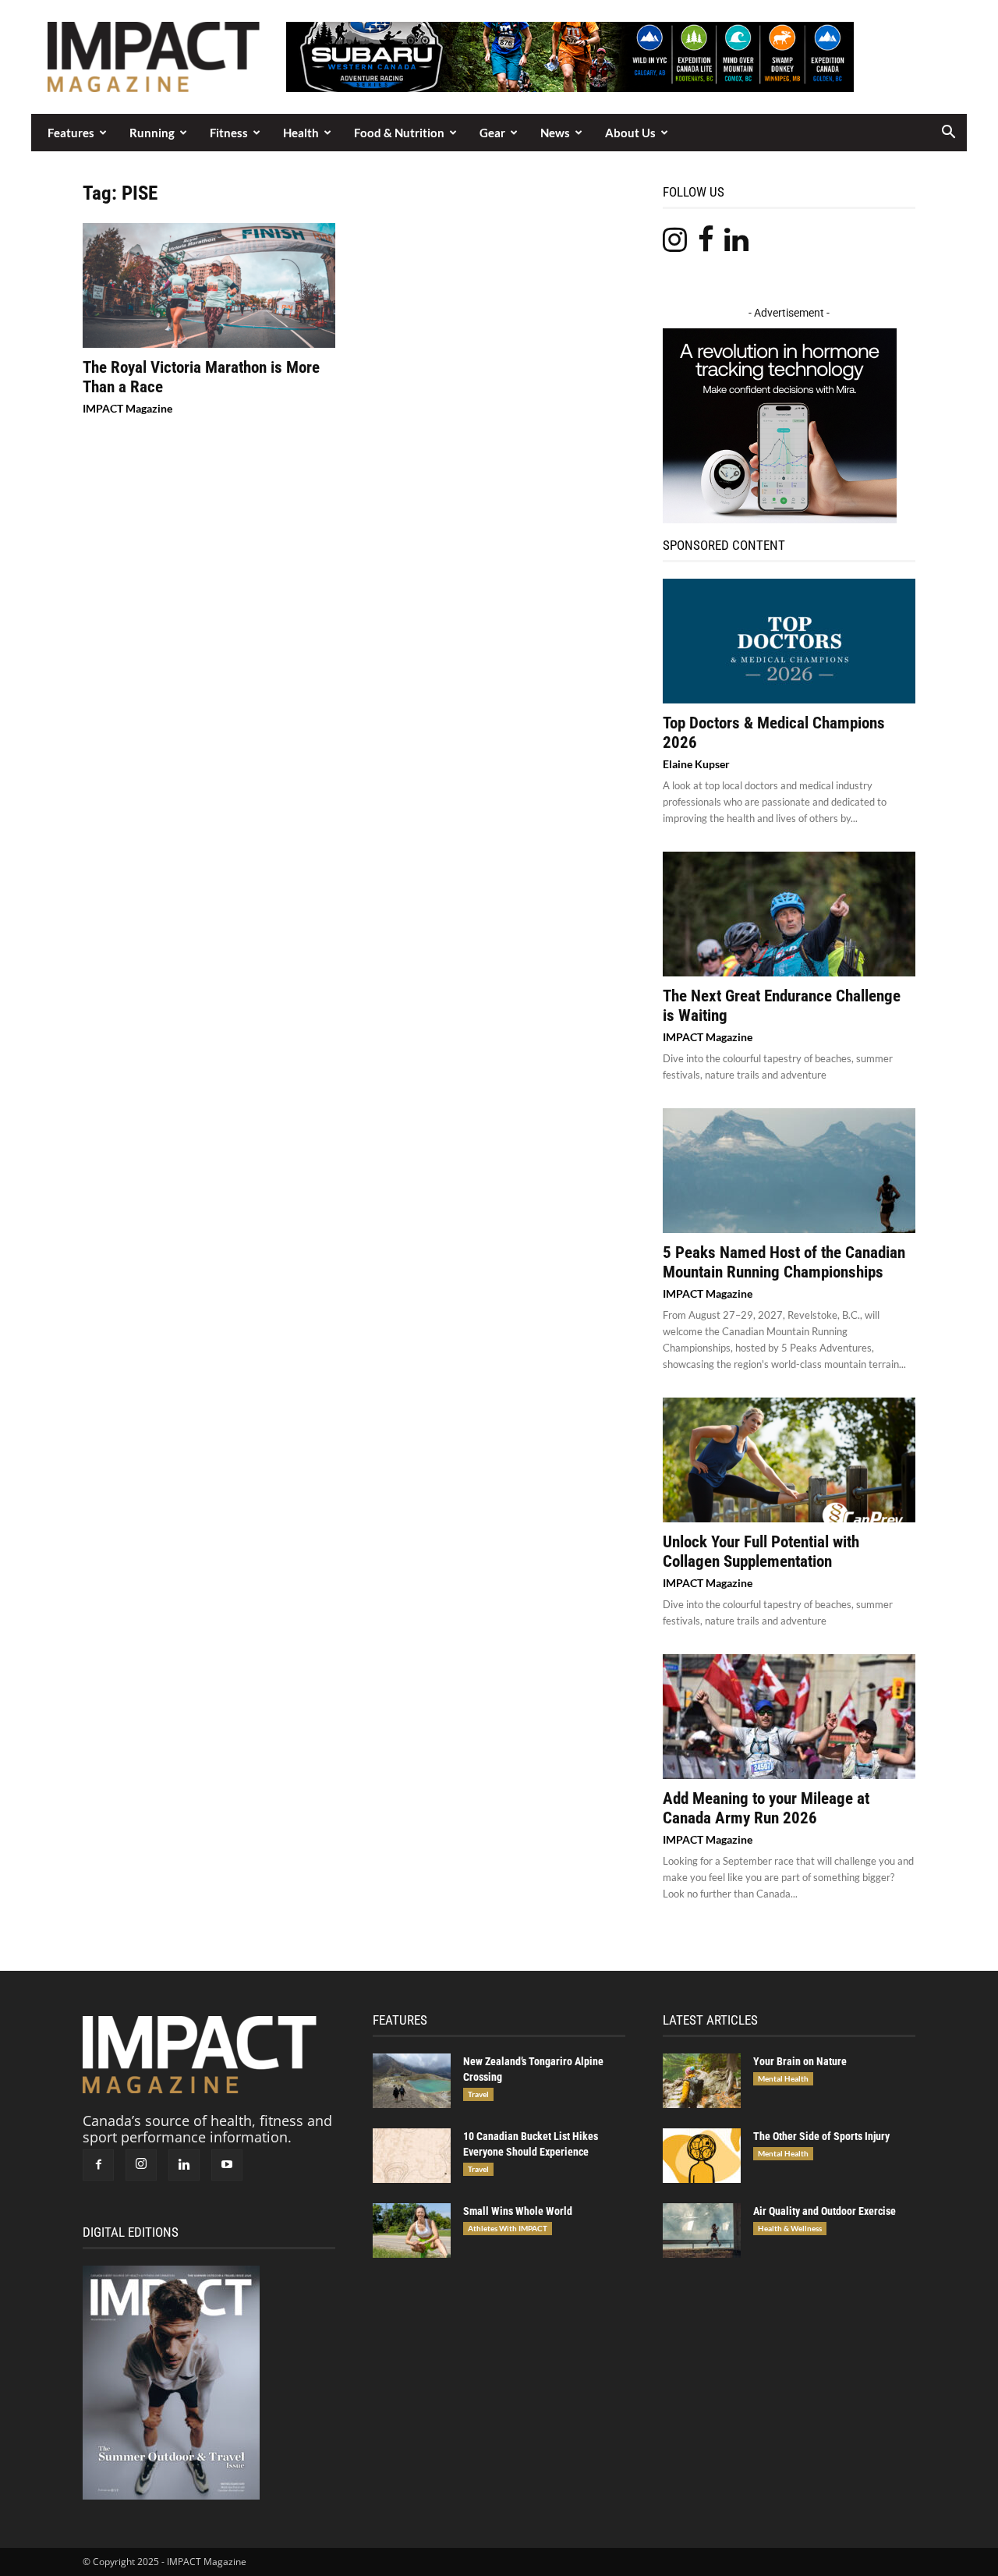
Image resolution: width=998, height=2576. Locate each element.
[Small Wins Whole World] (412, 2231)
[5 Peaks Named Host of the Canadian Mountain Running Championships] (789, 1171)
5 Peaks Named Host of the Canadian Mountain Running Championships (784, 1262)
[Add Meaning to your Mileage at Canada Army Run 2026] (789, 1717)
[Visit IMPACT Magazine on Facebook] (706, 244)
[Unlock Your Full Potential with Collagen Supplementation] (789, 1460)
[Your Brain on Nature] (702, 2081)
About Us (630, 133)
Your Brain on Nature (800, 2061)
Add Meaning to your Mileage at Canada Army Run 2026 (766, 1808)
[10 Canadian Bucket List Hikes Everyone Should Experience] (412, 2156)
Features (71, 133)
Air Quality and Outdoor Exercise (825, 2211)
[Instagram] (141, 2165)
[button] (948, 133)
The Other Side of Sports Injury (821, 2136)
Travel (478, 2094)
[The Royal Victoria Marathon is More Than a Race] (209, 285)
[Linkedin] (184, 2165)
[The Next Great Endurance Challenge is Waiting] (789, 914)
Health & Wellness (790, 2228)
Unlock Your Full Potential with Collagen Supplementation (761, 1552)
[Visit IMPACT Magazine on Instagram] (675, 244)
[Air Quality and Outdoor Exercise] (702, 2231)
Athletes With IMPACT (508, 2228)
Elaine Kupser (696, 764)
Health (301, 133)
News (555, 133)
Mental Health (783, 2078)
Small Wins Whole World (518, 2211)
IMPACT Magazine (127, 408)
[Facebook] (98, 2165)
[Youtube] (227, 2165)
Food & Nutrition (399, 133)
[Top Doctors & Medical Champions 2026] (789, 641)
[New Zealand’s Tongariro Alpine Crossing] (412, 2081)
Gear (492, 133)
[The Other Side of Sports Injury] (702, 2156)
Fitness (229, 133)
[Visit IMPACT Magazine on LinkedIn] (736, 244)
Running (152, 133)
